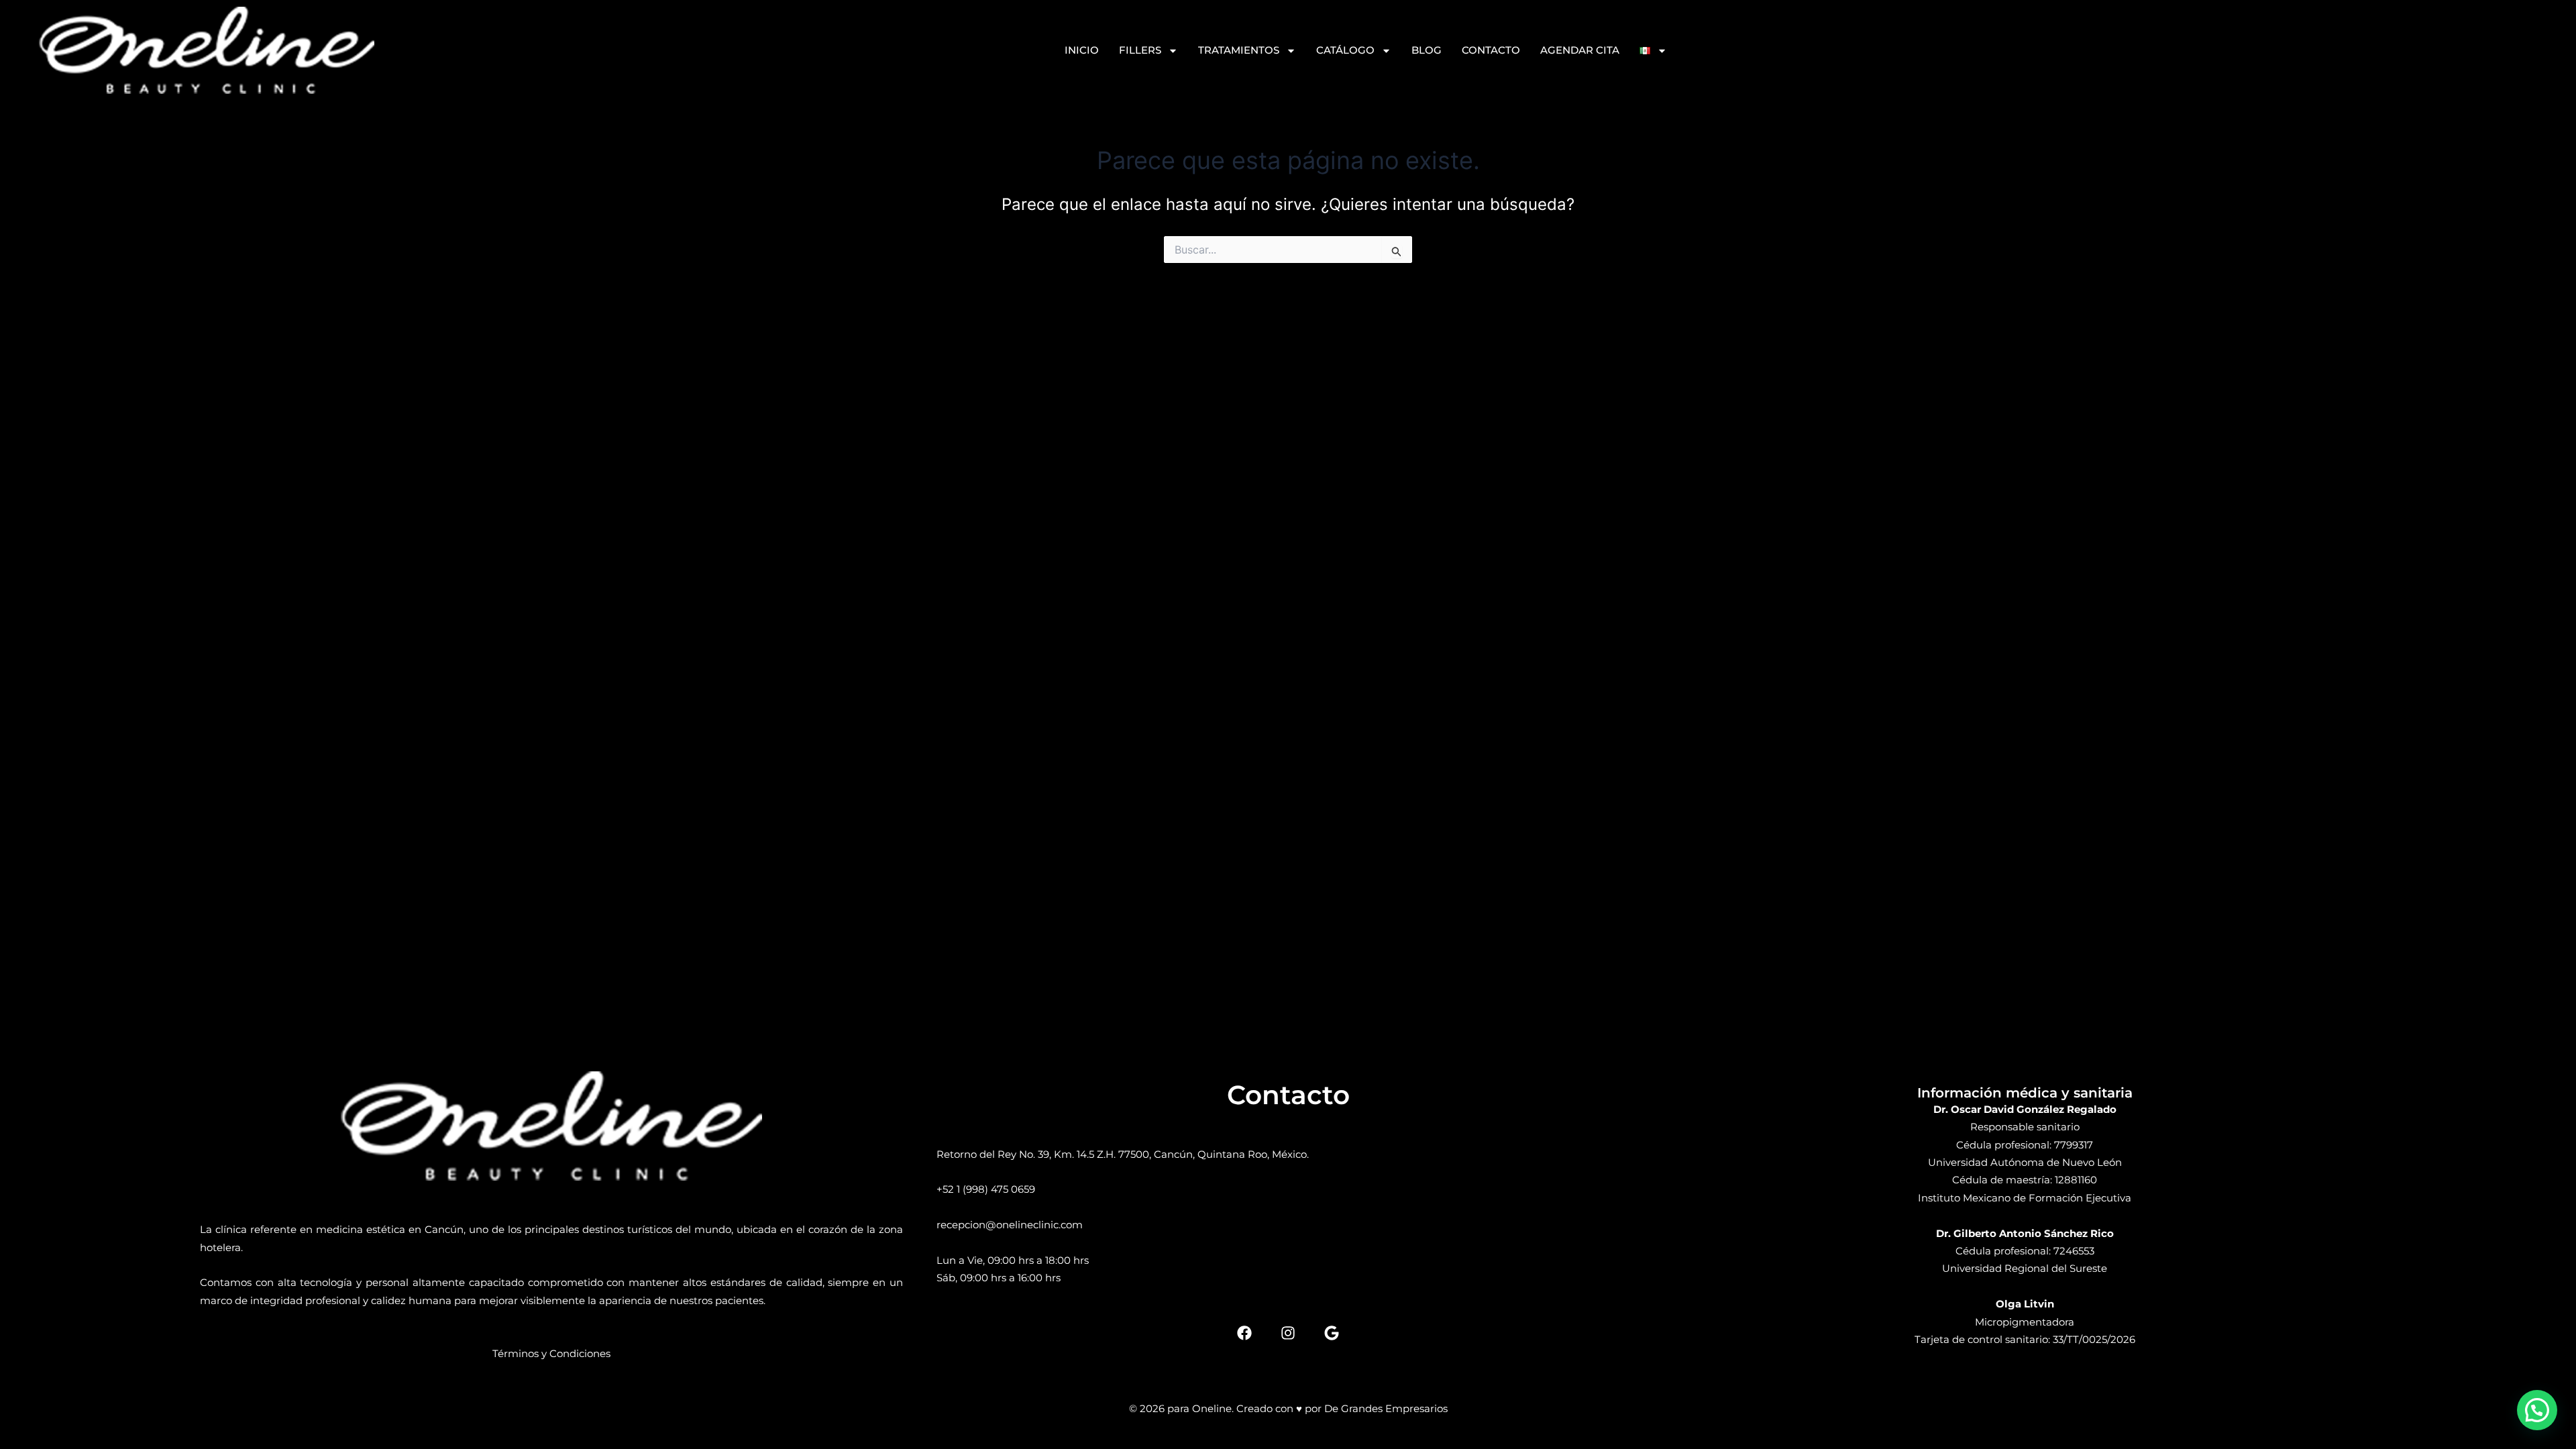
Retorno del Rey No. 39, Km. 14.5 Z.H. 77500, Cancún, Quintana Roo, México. (1123, 1154)
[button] (2537, 1410)
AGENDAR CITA (1580, 50)
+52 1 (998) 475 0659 (986, 1189)
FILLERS (1140, 50)
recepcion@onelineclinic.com (1010, 1225)
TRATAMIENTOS (1239, 50)
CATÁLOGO (1345, 50)
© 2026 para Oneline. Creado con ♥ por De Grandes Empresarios (1288, 1408)
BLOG (1427, 50)
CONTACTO (1491, 50)
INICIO (1082, 50)
